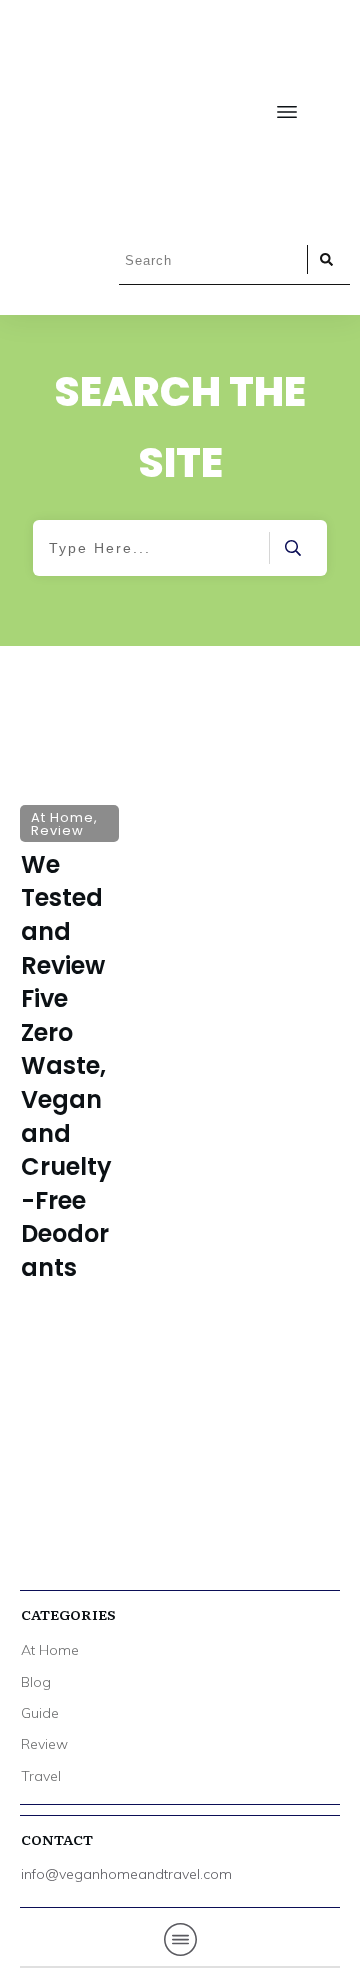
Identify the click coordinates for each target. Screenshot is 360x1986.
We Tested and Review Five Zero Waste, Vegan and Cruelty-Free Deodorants (69, 1025)
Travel (41, 1776)
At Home (50, 1650)
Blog (36, 1682)
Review (44, 1744)
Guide (40, 1713)
